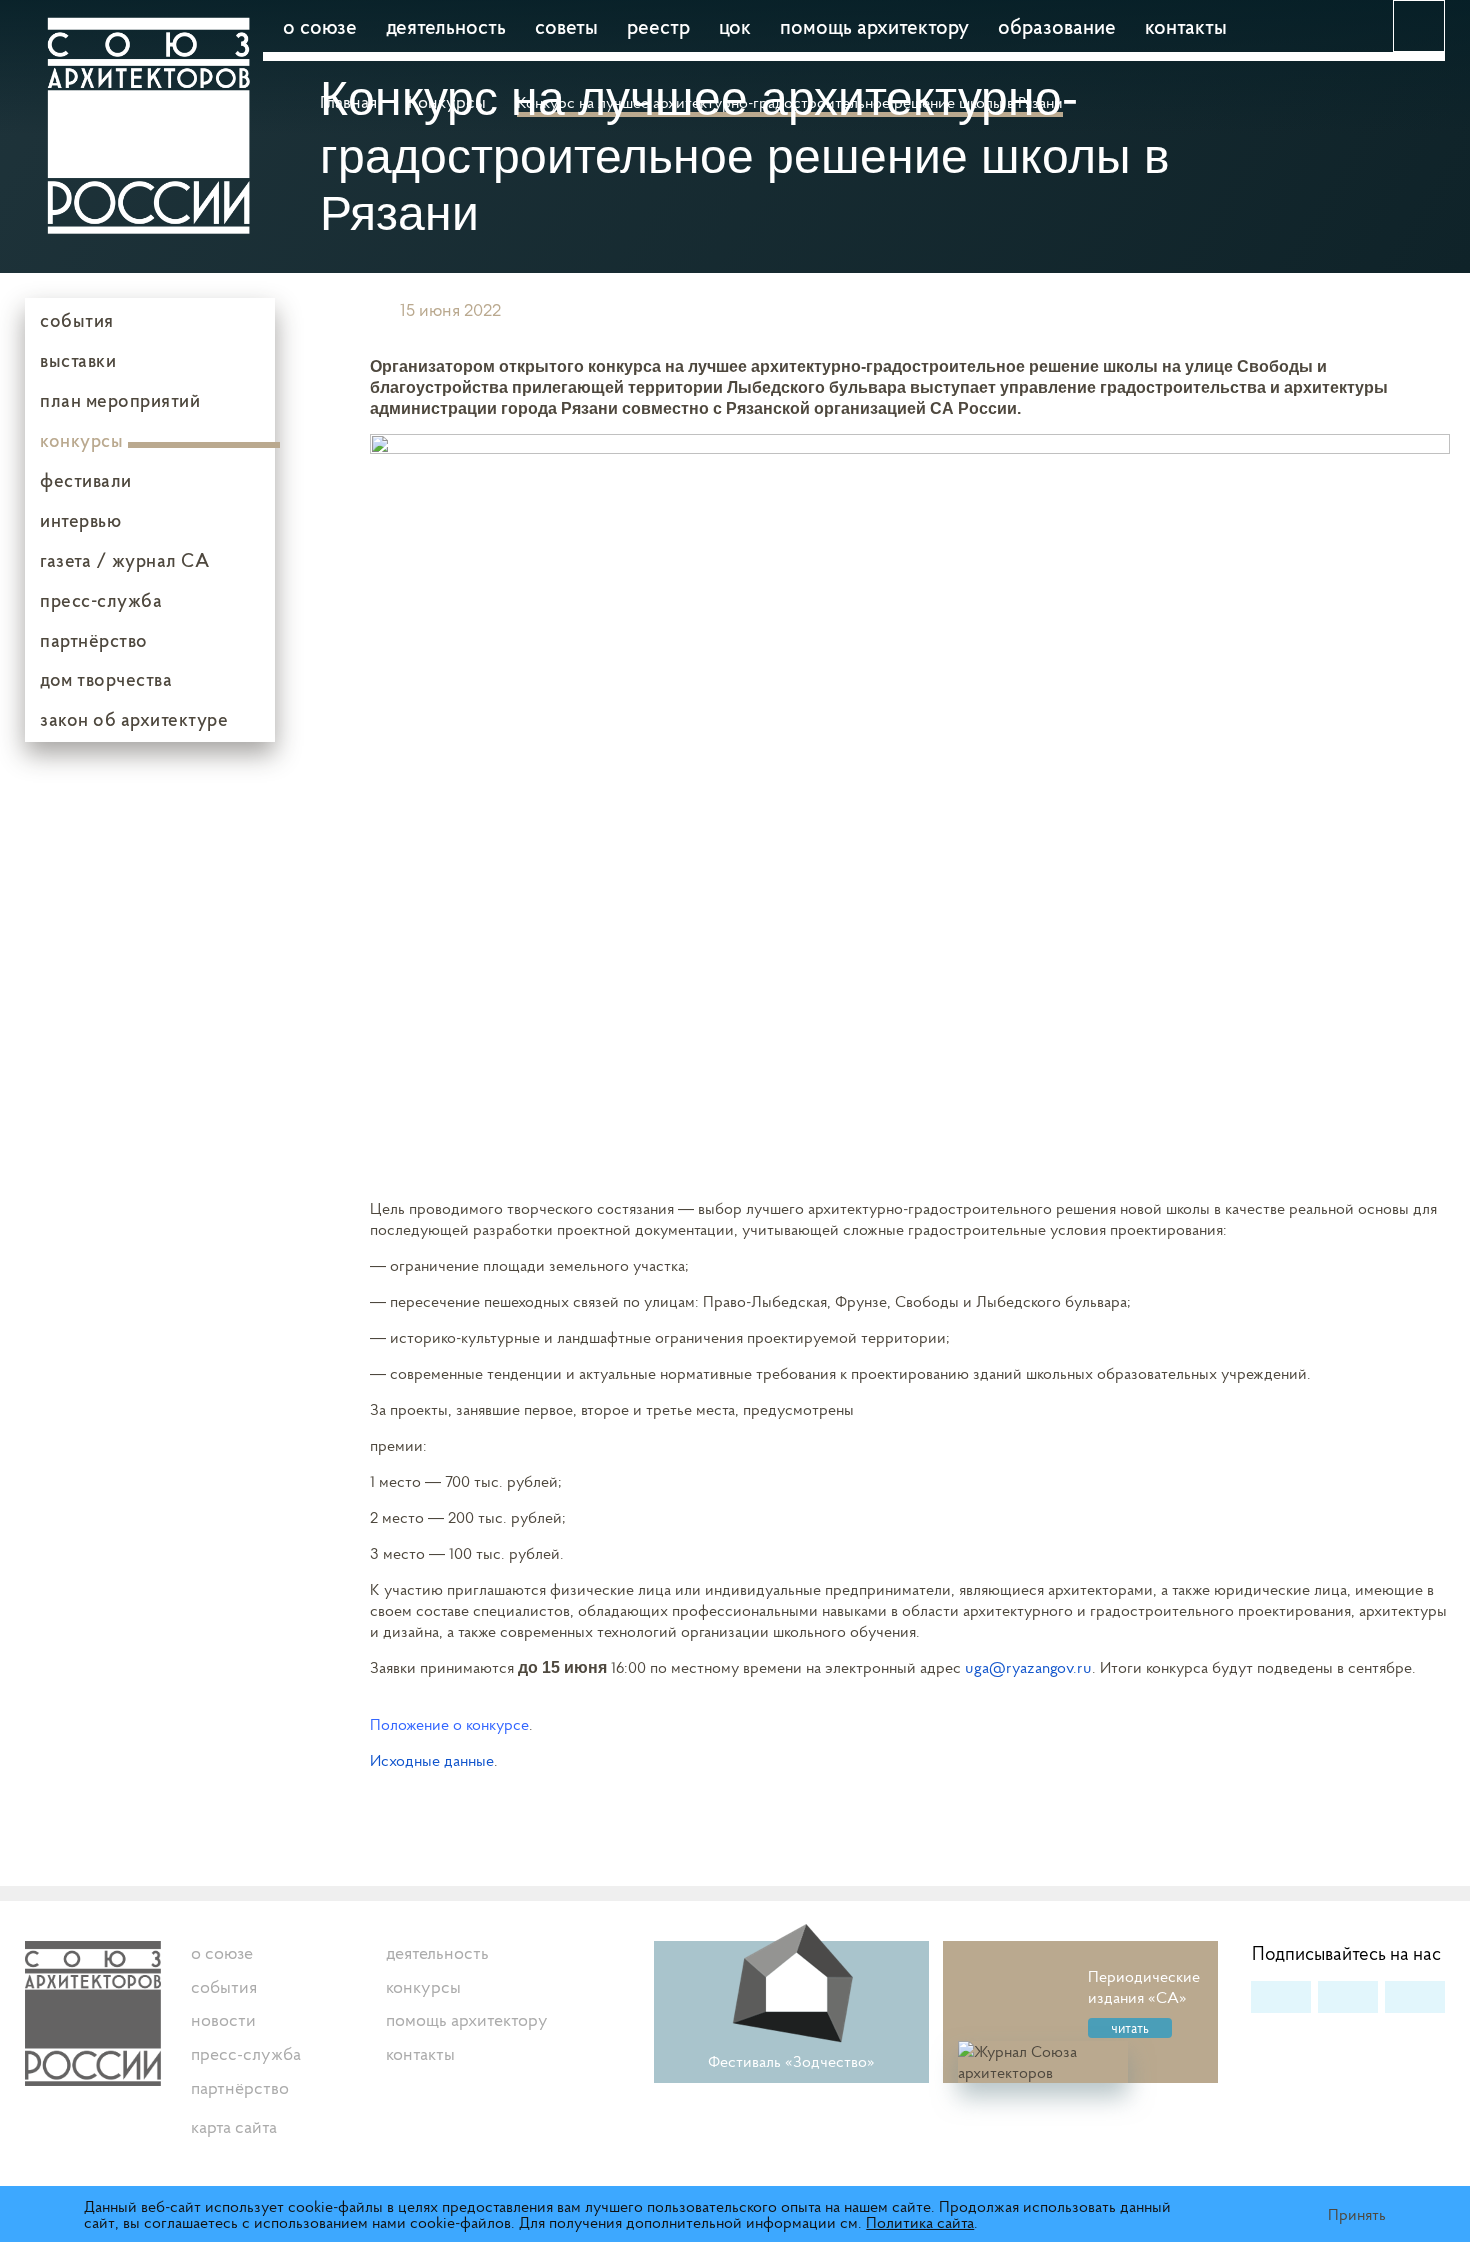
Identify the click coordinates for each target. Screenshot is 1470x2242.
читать (1130, 2028)
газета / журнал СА (124, 560)
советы (566, 26)
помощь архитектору (874, 26)
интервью (80, 520)
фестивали (86, 480)
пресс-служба (101, 600)
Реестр (658, 26)
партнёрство (94, 640)
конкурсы (81, 440)
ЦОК (735, 26)
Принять (1357, 2214)
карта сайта (234, 2126)
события (77, 320)
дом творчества (106, 679)
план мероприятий (120, 400)
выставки (78, 360)
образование (1057, 26)
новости (223, 2019)
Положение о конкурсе (449, 1724)
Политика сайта (920, 2222)
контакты (1186, 26)
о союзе (320, 26)
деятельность (446, 26)
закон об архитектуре (134, 719)
